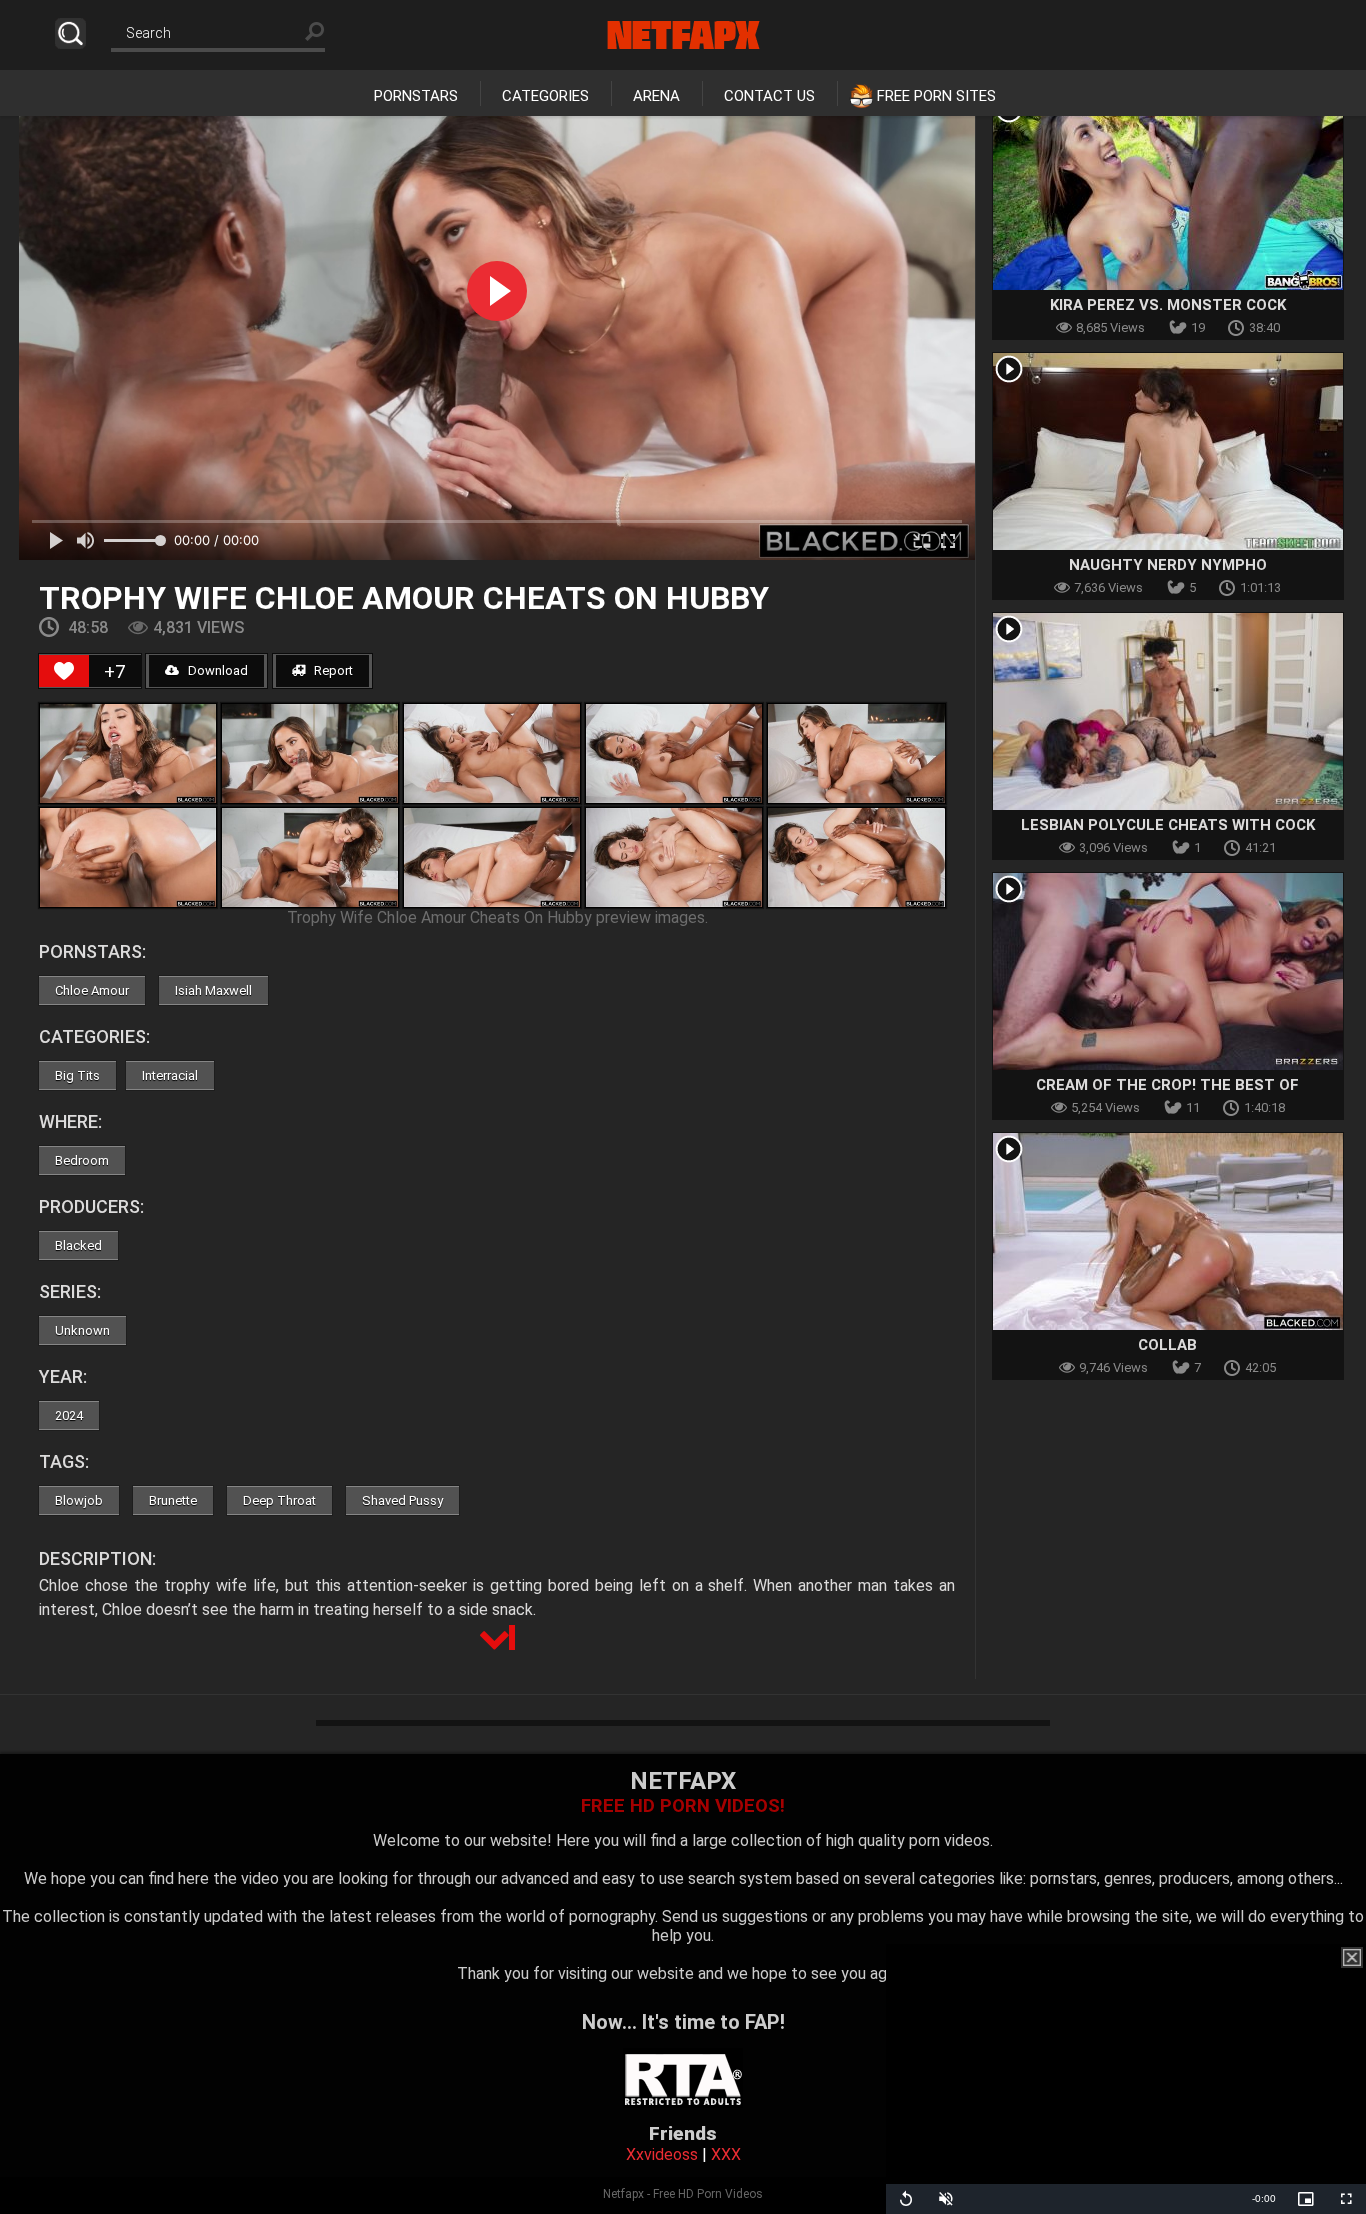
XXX (726, 2154)
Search (70, 33)
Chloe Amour (92, 990)
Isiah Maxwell (213, 990)
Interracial (170, 1075)
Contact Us (769, 96)
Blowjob (79, 1500)
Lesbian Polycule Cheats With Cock (1168, 825)
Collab (1167, 1345)
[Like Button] (64, 671)
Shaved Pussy (402, 1500)
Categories (545, 96)
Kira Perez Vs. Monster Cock (1168, 305)
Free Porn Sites (936, 96)
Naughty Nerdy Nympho (1168, 565)
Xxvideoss (662, 2154)
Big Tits (77, 1075)
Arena (656, 96)
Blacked (78, 1245)
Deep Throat (279, 1500)
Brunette (173, 1500)
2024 (69, 1415)
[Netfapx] (683, 35)
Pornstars (416, 96)
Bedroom (82, 1160)
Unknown (82, 1330)
